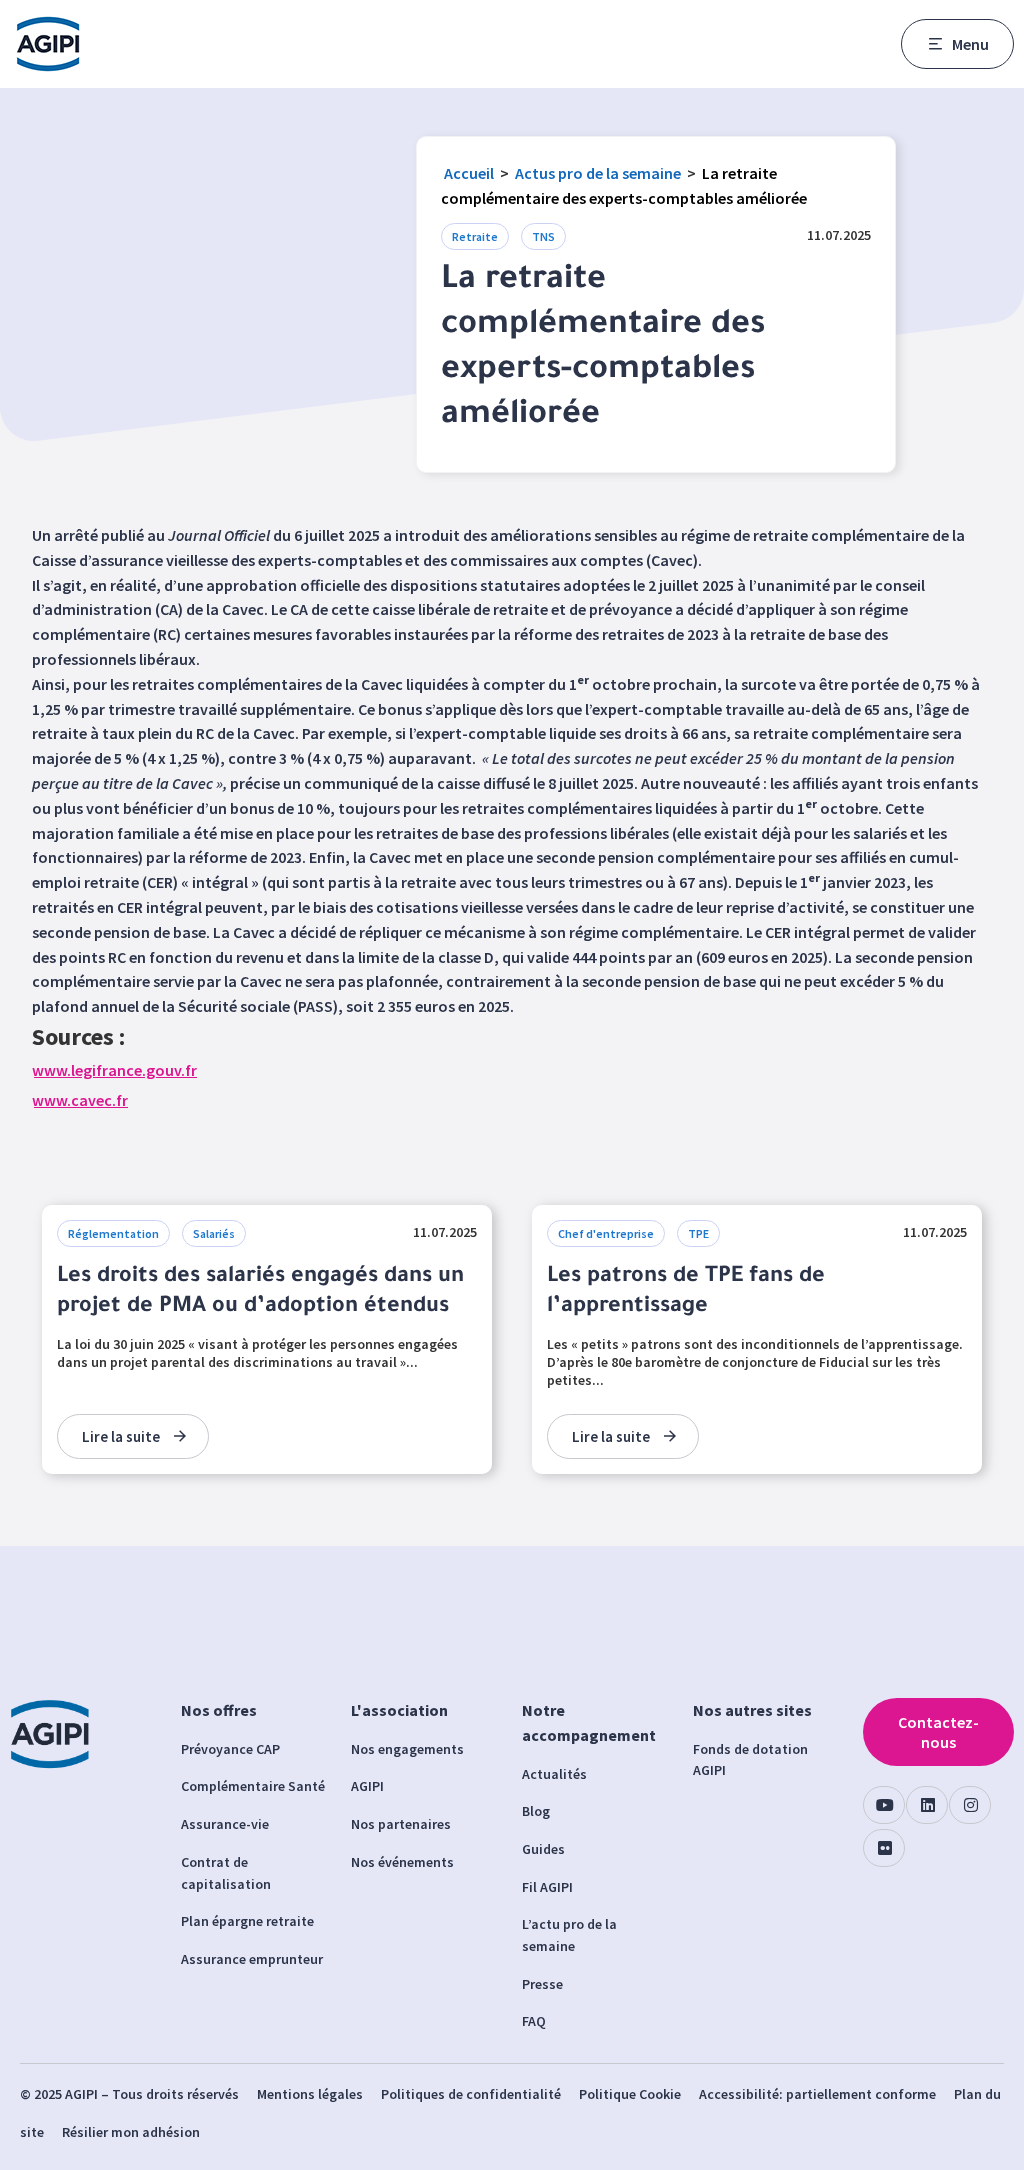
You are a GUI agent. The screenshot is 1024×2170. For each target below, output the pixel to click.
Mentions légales (310, 2094)
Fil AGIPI (547, 1887)
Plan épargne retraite (247, 1921)
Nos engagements (407, 1749)
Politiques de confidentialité (471, 2094)
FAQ (534, 2021)
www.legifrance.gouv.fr (114, 1070)
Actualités (554, 1774)
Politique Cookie (630, 2094)
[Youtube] (884, 1805)
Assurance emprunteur (252, 1959)
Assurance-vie (225, 1824)
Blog (536, 1811)
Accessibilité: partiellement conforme (817, 2094)
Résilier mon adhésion (131, 2132)
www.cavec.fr (80, 1100)
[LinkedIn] (927, 1805)
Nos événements (402, 1862)
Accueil (469, 173)
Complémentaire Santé (253, 1786)
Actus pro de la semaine (598, 173)
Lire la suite (121, 1436)
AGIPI (367, 1786)
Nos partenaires (401, 1824)
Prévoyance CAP (230, 1749)
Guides (543, 1849)
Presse (542, 1984)
